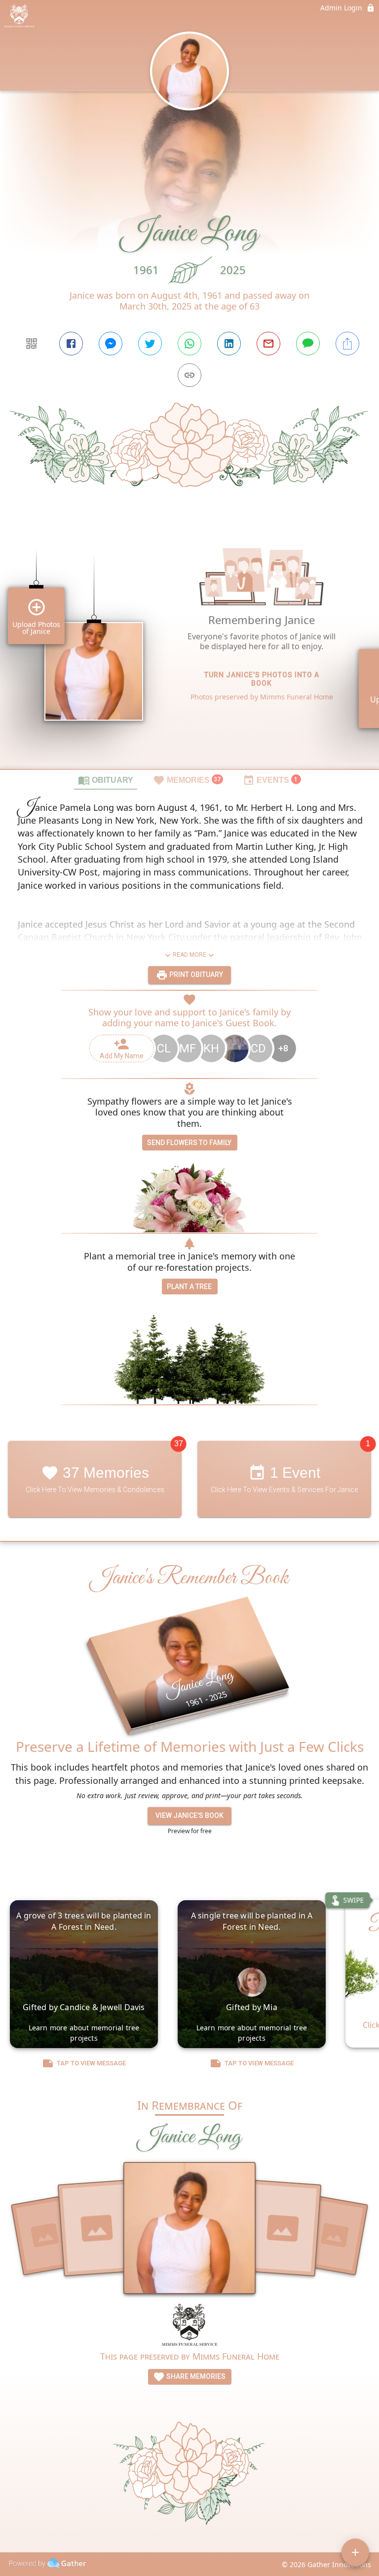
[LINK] (189, 375)
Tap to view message (91, 2063)
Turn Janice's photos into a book (262, 679)
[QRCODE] (32, 344)
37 (179, 1444)
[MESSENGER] (111, 344)
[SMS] (308, 344)
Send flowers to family (189, 1143)
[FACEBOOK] (71, 344)
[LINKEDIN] (229, 344)
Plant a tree (189, 1287)
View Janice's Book (189, 1815)
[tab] (106, 780)
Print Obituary (195, 975)
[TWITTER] (150, 344)
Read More (189, 955)
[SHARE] (347, 344)
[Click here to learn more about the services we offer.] (189, 2326)
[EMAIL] (268, 344)
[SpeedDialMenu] (355, 2552)
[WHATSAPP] (189, 344)
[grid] (189, 645)
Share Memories (195, 2376)
